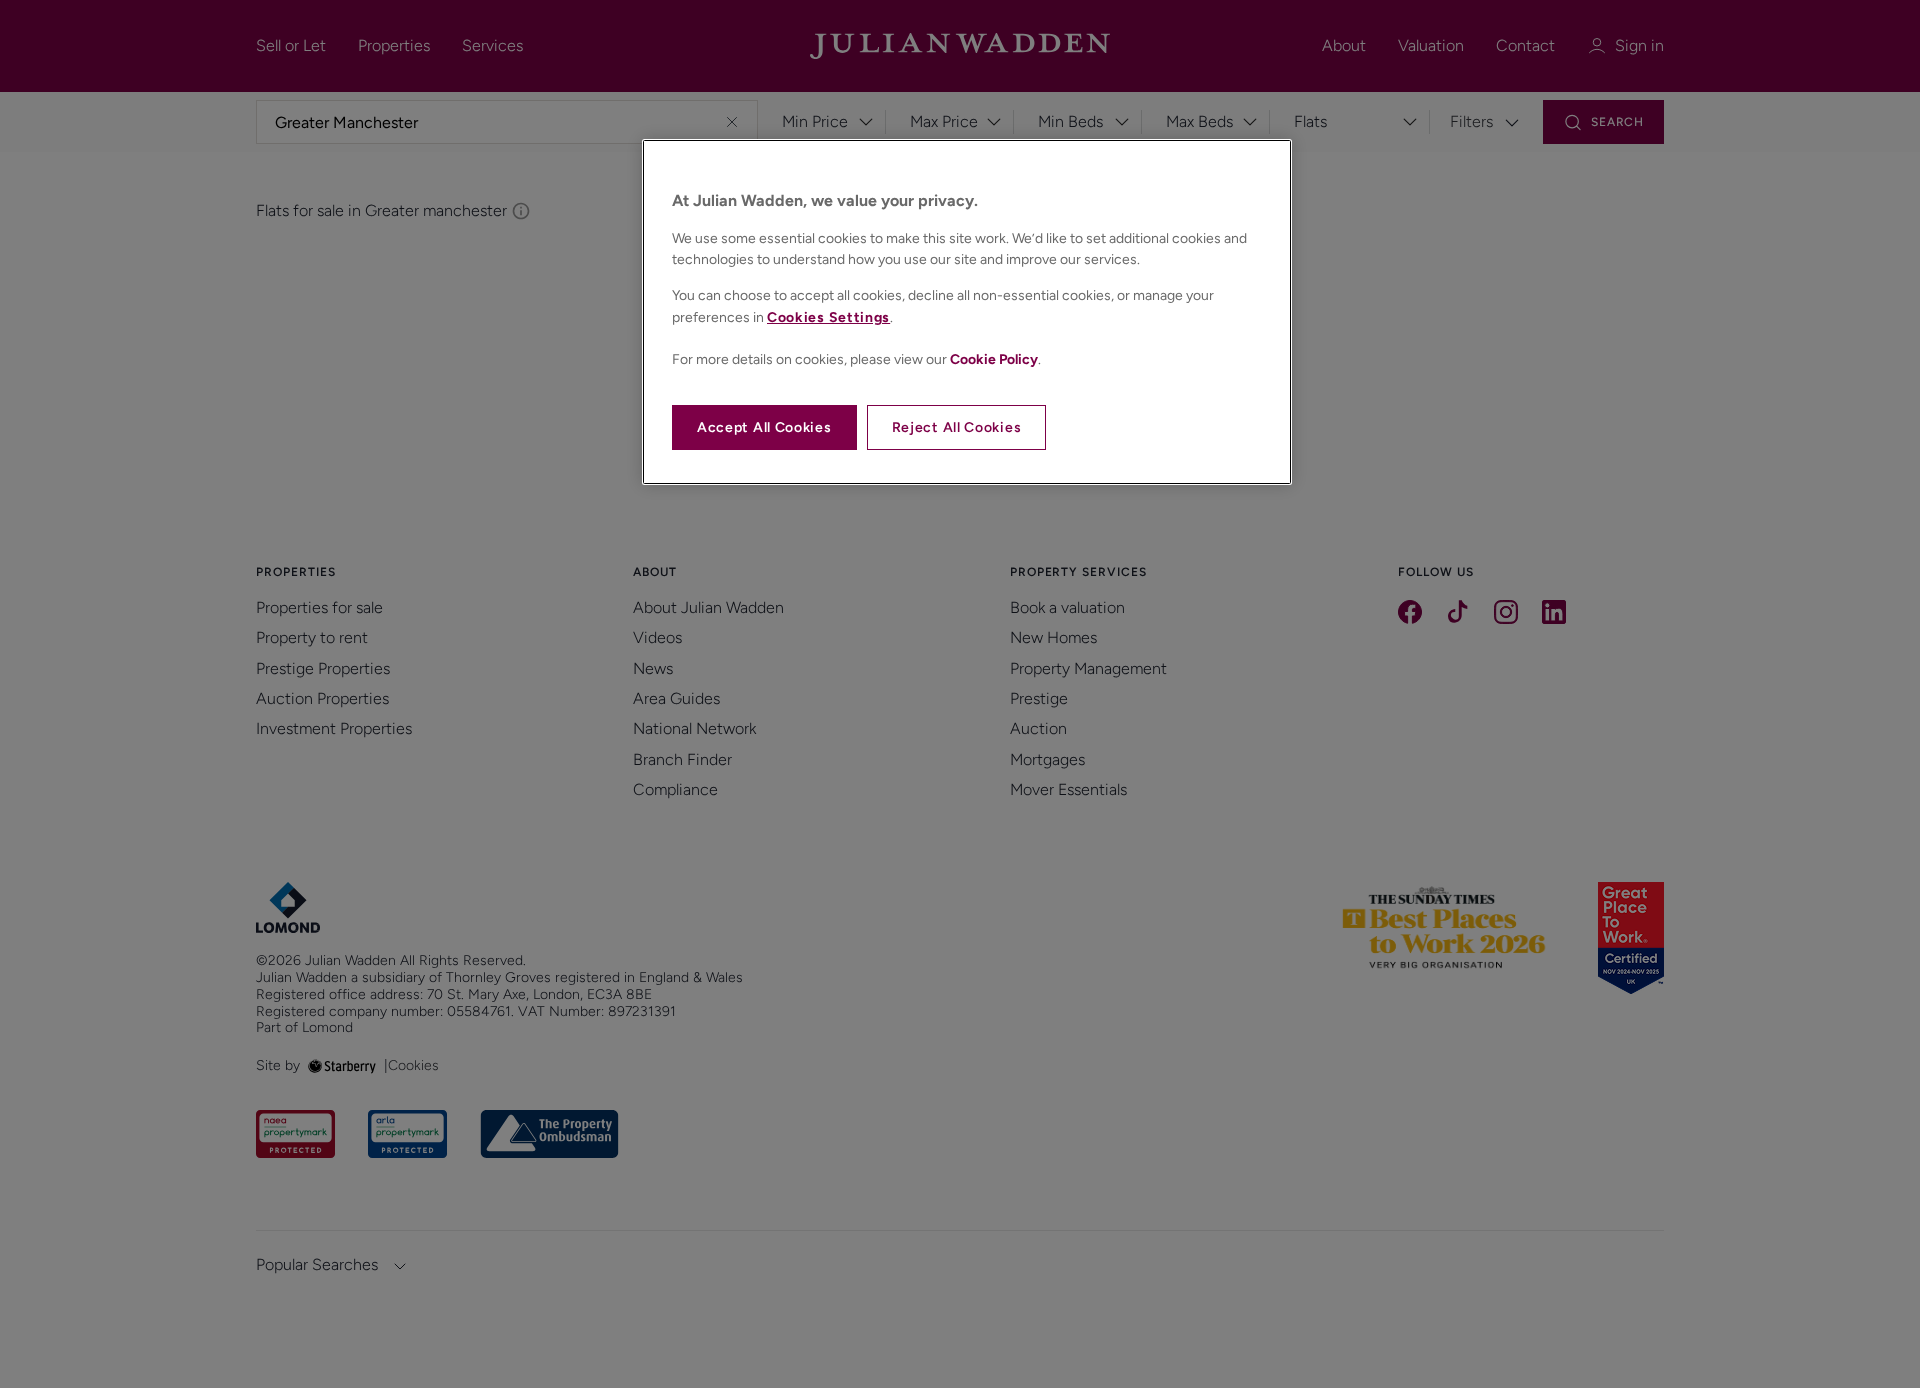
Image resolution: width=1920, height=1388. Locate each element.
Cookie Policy (994, 359)
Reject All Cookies (957, 427)
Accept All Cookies (764, 427)
